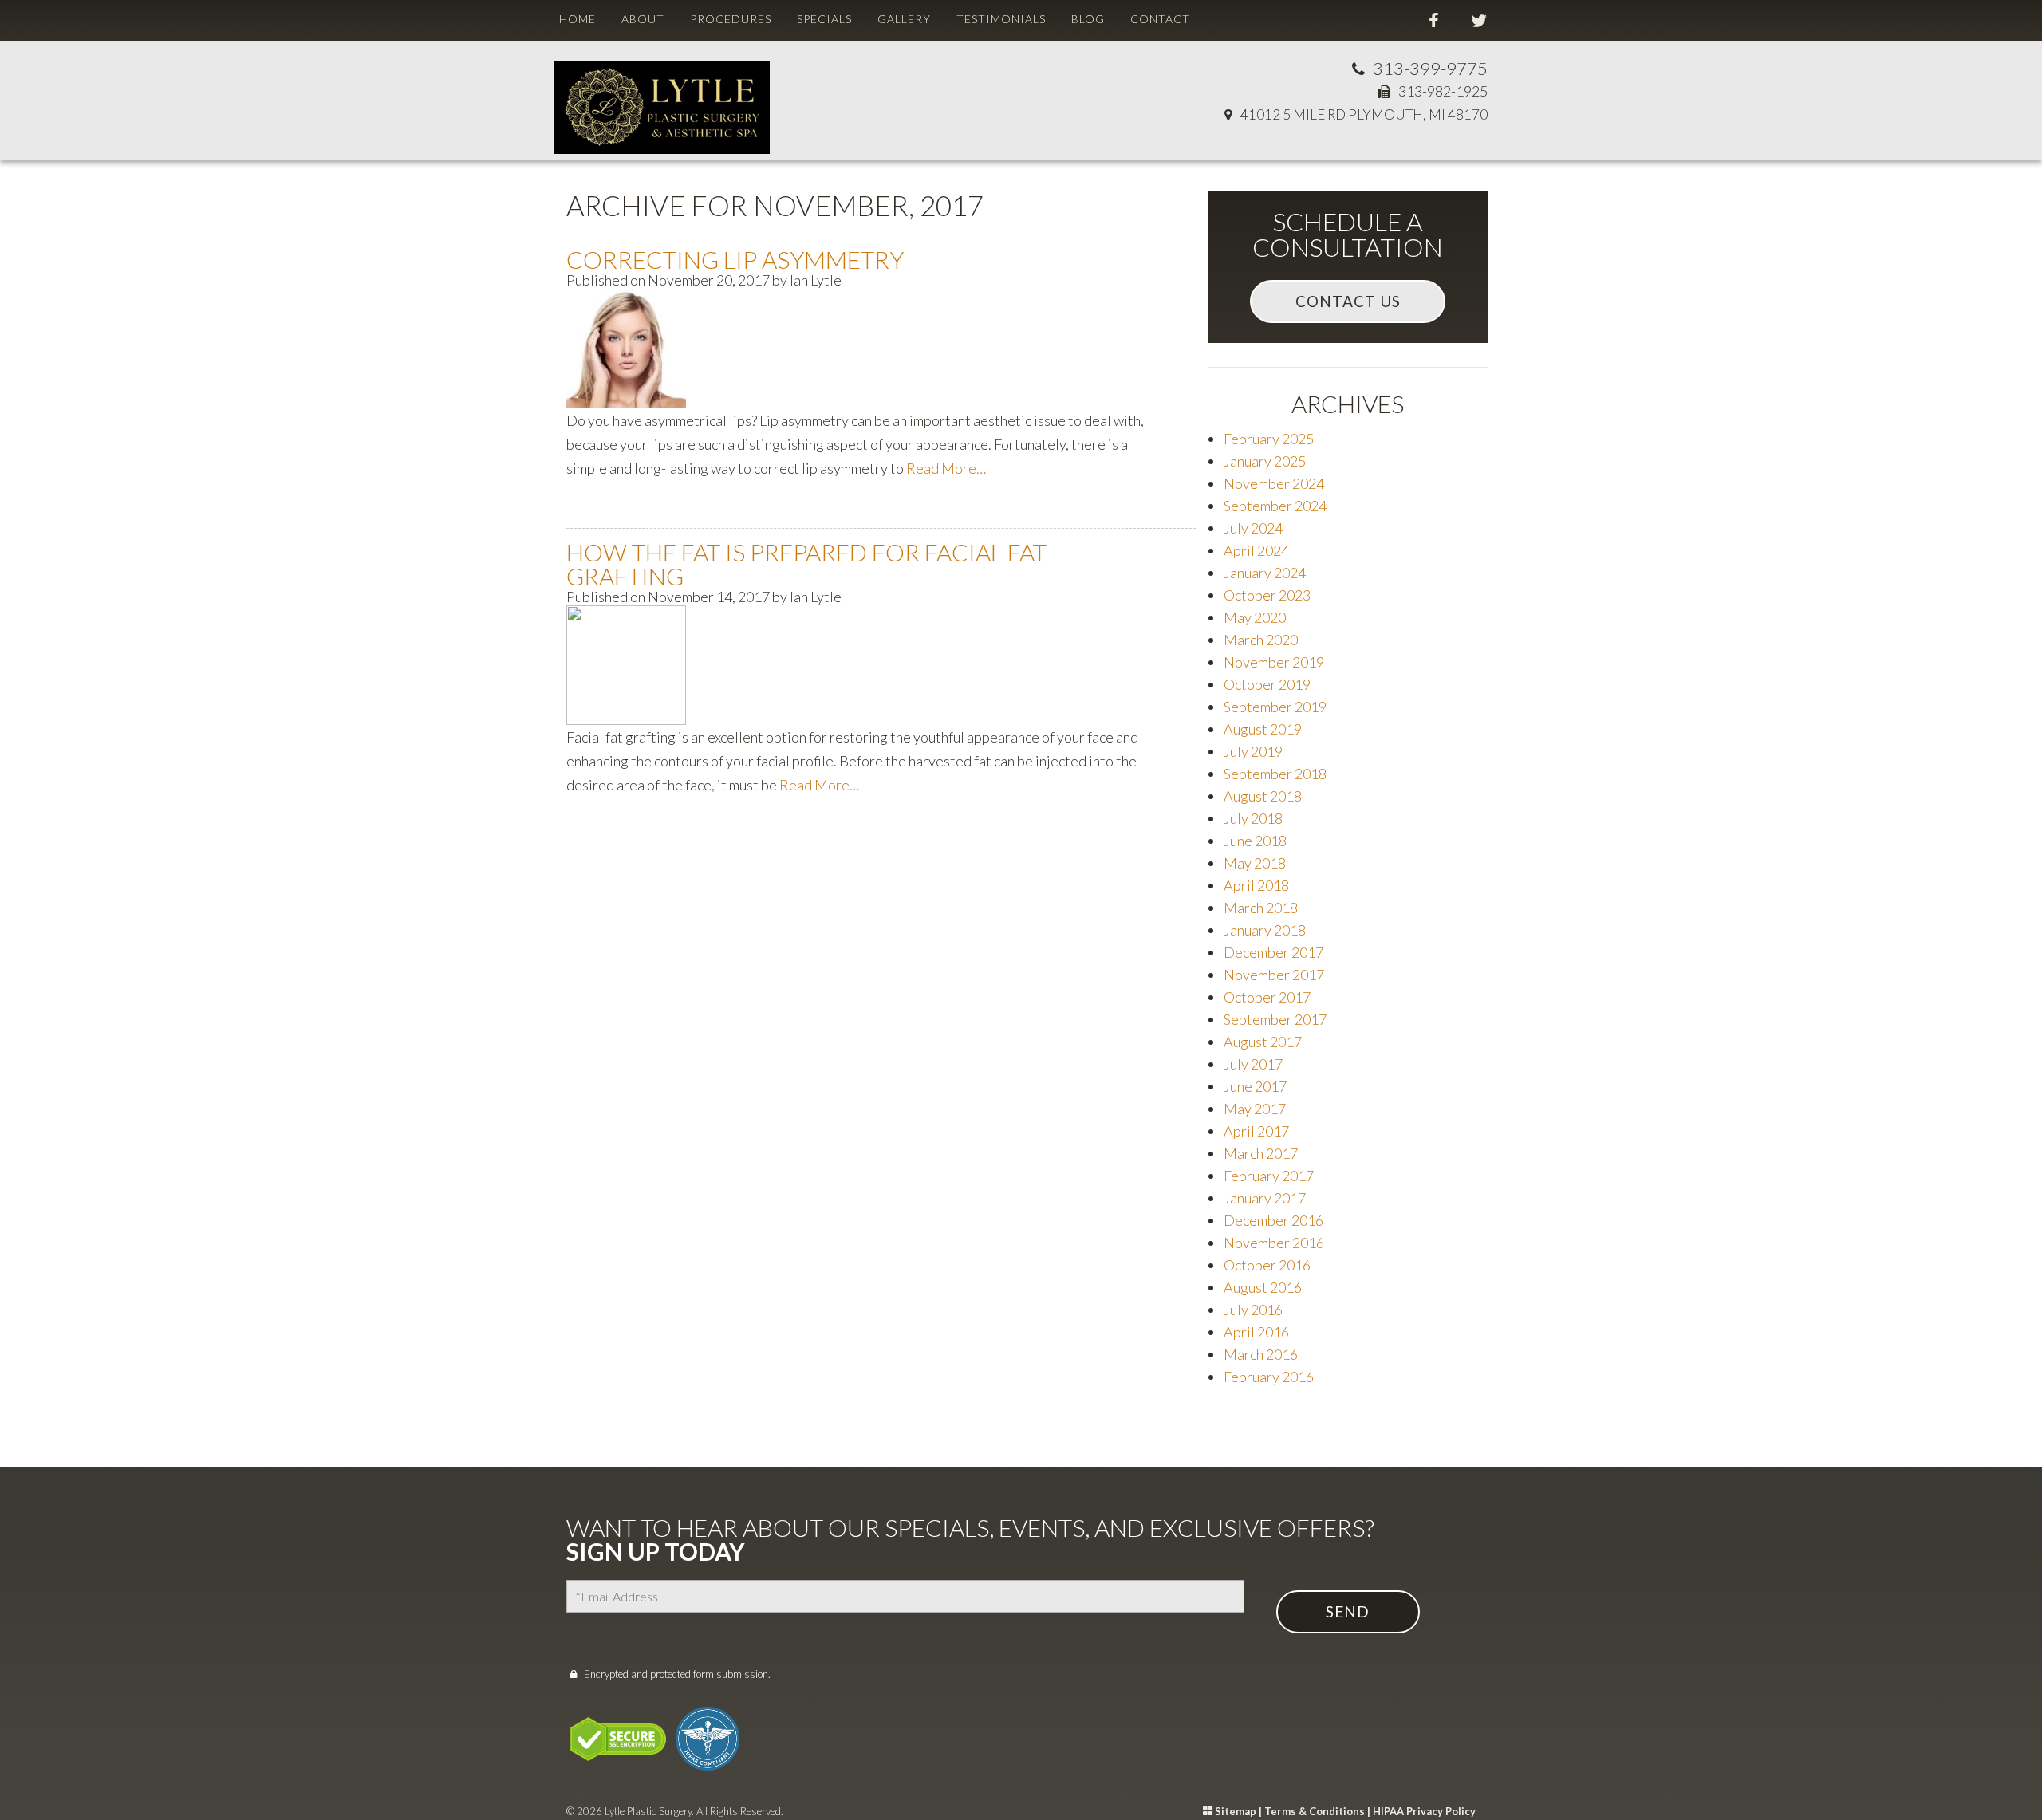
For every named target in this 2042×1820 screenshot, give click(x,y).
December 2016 (1273, 1220)
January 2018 (1265, 930)
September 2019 (1275, 707)
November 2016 (1274, 1243)
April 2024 (1256, 550)
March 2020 (1261, 640)
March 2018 (1261, 908)
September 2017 (1275, 1019)
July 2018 (1253, 818)
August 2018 (1263, 796)
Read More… (946, 468)
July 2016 (1253, 1310)
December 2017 (1273, 952)
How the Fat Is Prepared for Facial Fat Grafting (806, 564)
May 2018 (1255, 863)
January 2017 (1265, 1198)
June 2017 (1255, 1086)
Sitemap (1236, 1811)
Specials (824, 19)
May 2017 (1255, 1109)
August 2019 (1263, 729)
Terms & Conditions (1315, 1811)
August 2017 (1263, 1042)
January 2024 (1265, 573)
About (643, 19)
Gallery (904, 19)
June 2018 (1255, 841)
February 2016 (1269, 1377)
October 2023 (1267, 595)
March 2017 (1261, 1153)
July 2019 (1253, 751)
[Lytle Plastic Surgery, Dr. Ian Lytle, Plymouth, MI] (662, 95)
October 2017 (1267, 997)
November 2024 (1274, 483)
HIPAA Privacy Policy (1424, 1811)
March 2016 (1261, 1354)
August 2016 (1263, 1287)
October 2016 (1267, 1265)
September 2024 (1275, 506)
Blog (1088, 19)
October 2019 (1267, 684)
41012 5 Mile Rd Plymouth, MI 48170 (1364, 114)
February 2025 (1269, 439)
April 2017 (1256, 1131)
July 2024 (1253, 528)
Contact (1160, 19)
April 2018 (1256, 885)
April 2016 (1256, 1332)
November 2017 (1274, 975)
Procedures (731, 19)
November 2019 (1274, 662)
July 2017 (1253, 1064)
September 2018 (1275, 774)
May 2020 (1255, 617)
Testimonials (1001, 19)
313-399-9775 (1430, 68)
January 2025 (1265, 461)
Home (578, 19)
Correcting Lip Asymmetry (735, 259)
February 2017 (1269, 1176)
